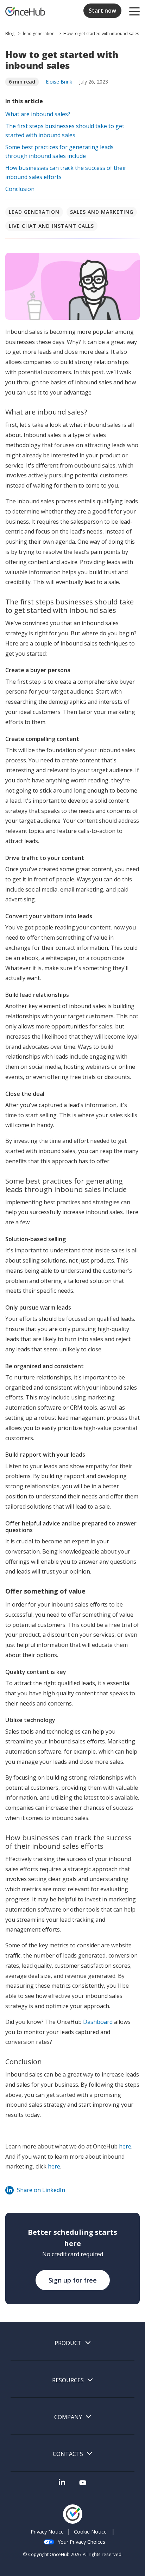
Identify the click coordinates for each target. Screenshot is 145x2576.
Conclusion (20, 189)
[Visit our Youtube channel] (83, 2485)
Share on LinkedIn (41, 2190)
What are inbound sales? (38, 114)
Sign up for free (73, 2280)
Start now (102, 11)
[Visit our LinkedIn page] (62, 2485)
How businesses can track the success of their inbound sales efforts (66, 172)
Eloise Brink (59, 82)
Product (68, 2343)
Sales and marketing (102, 212)
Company (68, 2417)
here (125, 2146)
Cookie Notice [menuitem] (90, 2532)
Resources (68, 2380)
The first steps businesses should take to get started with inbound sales (65, 131)
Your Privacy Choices (81, 2542)
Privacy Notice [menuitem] (47, 2532)
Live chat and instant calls (51, 226)
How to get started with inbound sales (101, 34)
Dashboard (98, 2022)
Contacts (68, 2454)
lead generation (39, 34)
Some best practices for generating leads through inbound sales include (59, 152)
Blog (10, 34)
